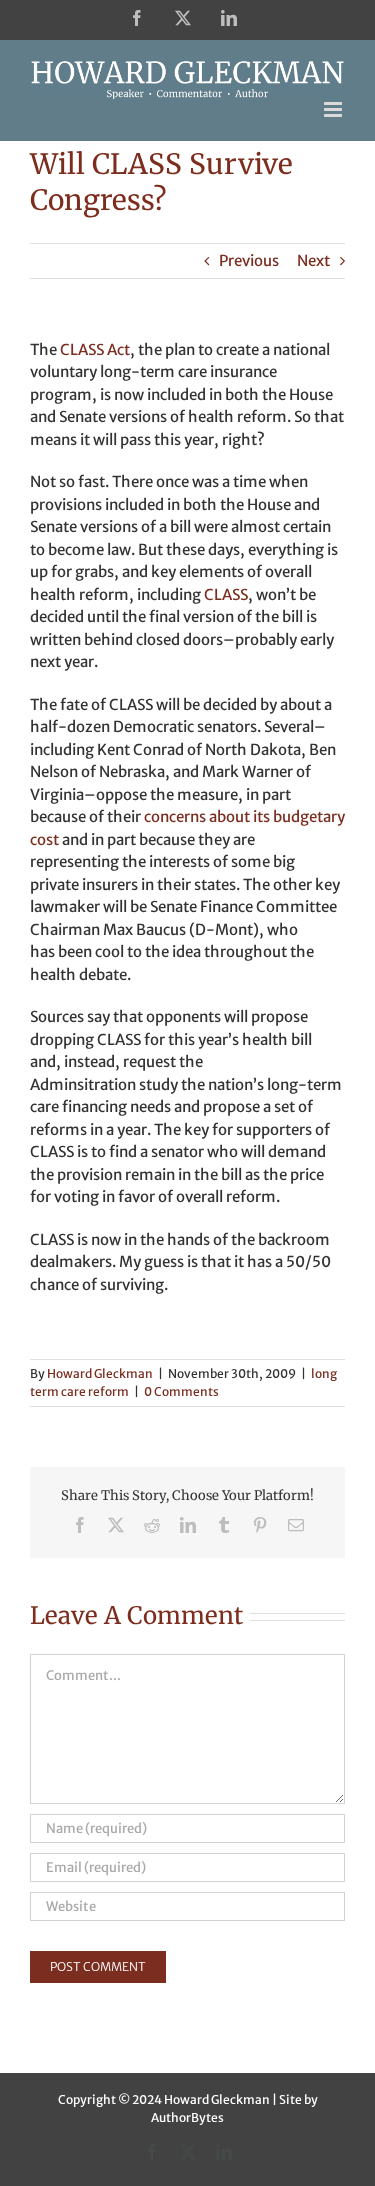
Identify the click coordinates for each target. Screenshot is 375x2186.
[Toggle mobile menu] (334, 109)
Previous (249, 260)
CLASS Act (95, 349)
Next (313, 260)
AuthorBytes (187, 2117)
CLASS (226, 594)
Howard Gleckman (100, 1373)
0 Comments (181, 1391)
